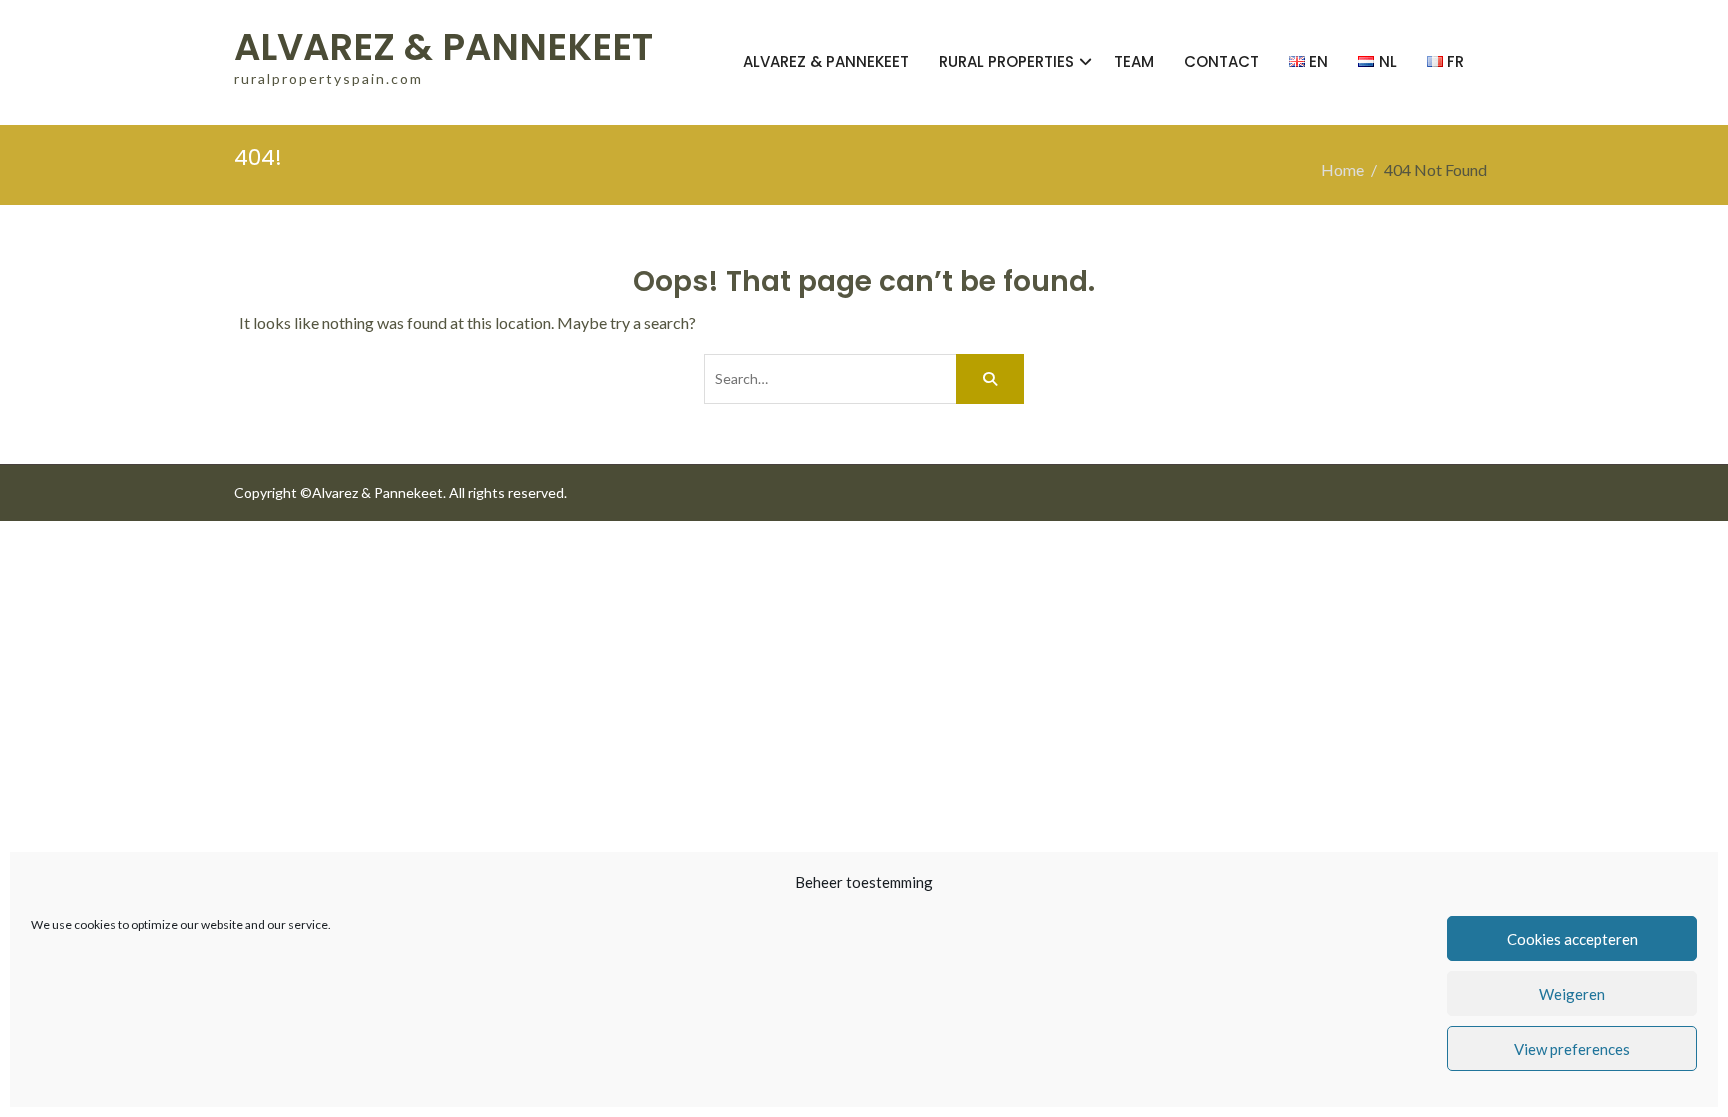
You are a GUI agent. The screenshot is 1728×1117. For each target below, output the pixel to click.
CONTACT (1221, 61)
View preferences (1572, 1049)
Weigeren (1572, 994)
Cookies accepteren (1572, 939)
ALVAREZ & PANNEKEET (443, 47)
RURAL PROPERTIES (1006, 61)
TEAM (1134, 61)
